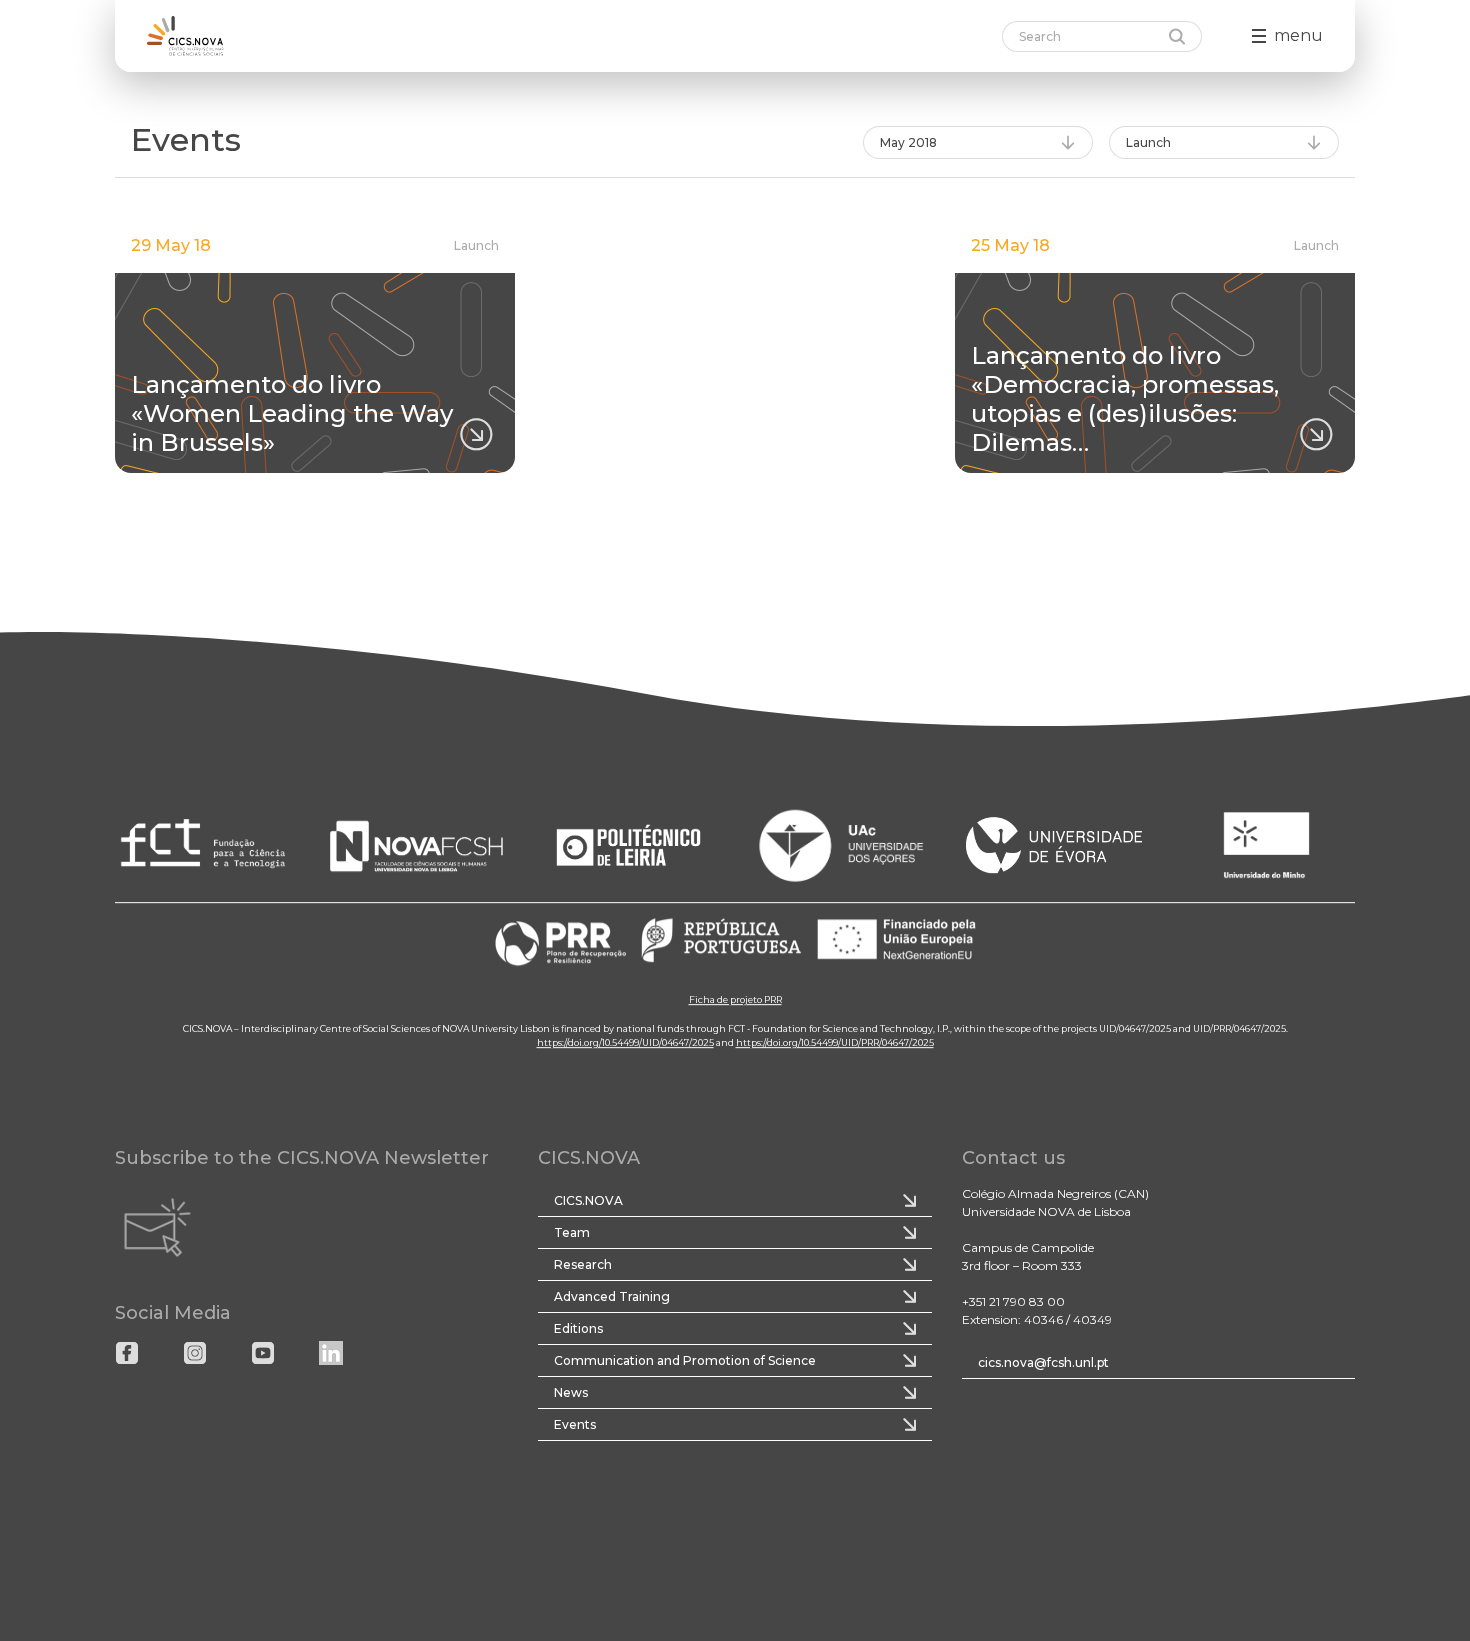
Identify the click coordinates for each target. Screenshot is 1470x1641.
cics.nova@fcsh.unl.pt (1043, 1362)
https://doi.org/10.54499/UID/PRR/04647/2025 (835, 1042)
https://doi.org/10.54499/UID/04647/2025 (625, 1042)
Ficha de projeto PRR (735, 999)
